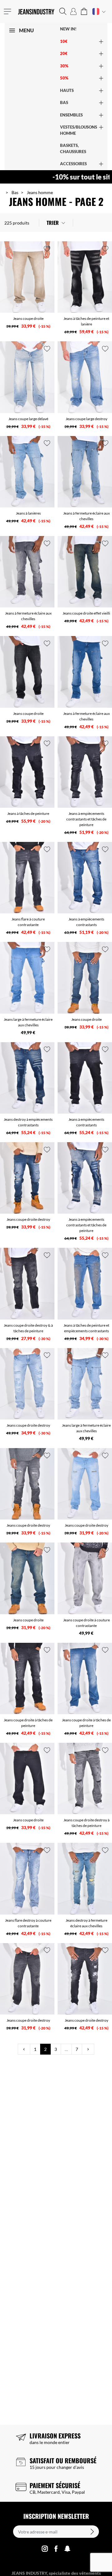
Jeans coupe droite (28, 318)
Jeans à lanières (28, 513)
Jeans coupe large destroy (86, 419)
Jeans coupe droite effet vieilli (86, 613)
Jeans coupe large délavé (28, 419)
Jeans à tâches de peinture (28, 813)
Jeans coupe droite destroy (28, 1219)
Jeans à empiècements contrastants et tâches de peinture (86, 819)
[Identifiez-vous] (73, 11)
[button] (63, 11)
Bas (15, 192)
